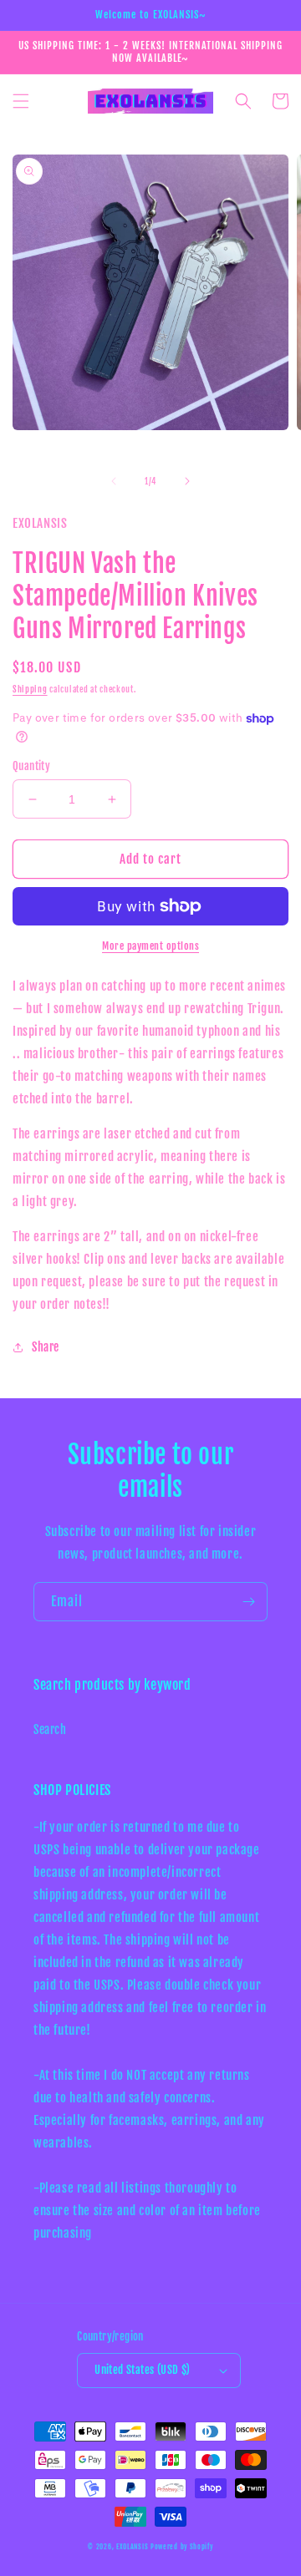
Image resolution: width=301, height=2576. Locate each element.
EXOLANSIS (132, 2547)
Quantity (31, 766)
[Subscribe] (248, 1602)
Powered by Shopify (182, 2547)
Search (50, 1729)
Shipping (30, 689)
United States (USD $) (142, 2370)
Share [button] (46, 1347)
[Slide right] (187, 481)
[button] (21, 101)
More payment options (150, 946)
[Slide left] (114, 481)
